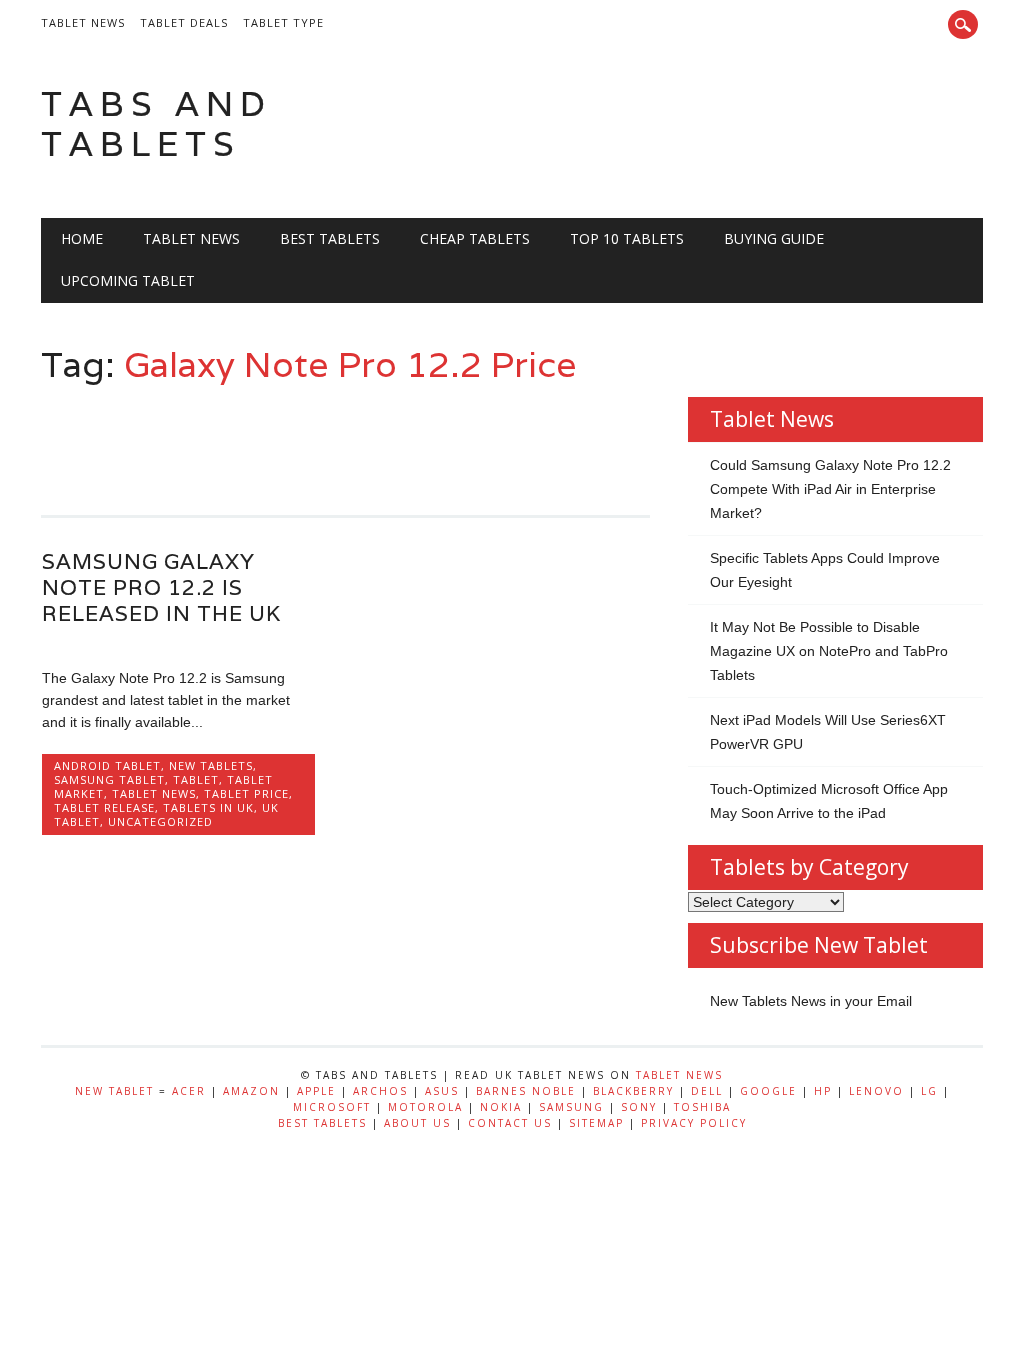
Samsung (571, 1107)
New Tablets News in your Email (811, 1001)
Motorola (425, 1107)
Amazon (251, 1091)
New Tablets (211, 765)
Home (82, 238)
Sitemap (596, 1123)
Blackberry (633, 1091)
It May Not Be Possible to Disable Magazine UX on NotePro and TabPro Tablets (829, 651)
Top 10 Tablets (627, 238)
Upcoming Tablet (128, 280)
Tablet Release (104, 807)
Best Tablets (330, 238)
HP (823, 1091)
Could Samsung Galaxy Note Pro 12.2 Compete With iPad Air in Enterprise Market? (830, 489)
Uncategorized (160, 821)
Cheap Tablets (475, 238)
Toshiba (702, 1107)
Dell (707, 1091)
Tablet (196, 779)
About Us (417, 1123)
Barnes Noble (526, 1091)
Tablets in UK (208, 807)
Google (768, 1091)
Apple (316, 1091)
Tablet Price (246, 793)
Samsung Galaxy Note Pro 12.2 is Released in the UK (161, 587)
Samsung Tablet (109, 779)
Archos (380, 1091)
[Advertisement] (405, 441)
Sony (639, 1107)
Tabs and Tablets (156, 123)
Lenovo (876, 1091)
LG (929, 1091)
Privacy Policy (694, 1123)
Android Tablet (107, 765)
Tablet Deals (184, 22)
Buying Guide (774, 238)
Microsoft (332, 1107)
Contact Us (510, 1123)
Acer (189, 1091)
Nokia (501, 1107)
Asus (442, 1091)
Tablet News (83, 22)
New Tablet (114, 1091)
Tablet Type (283, 22)
